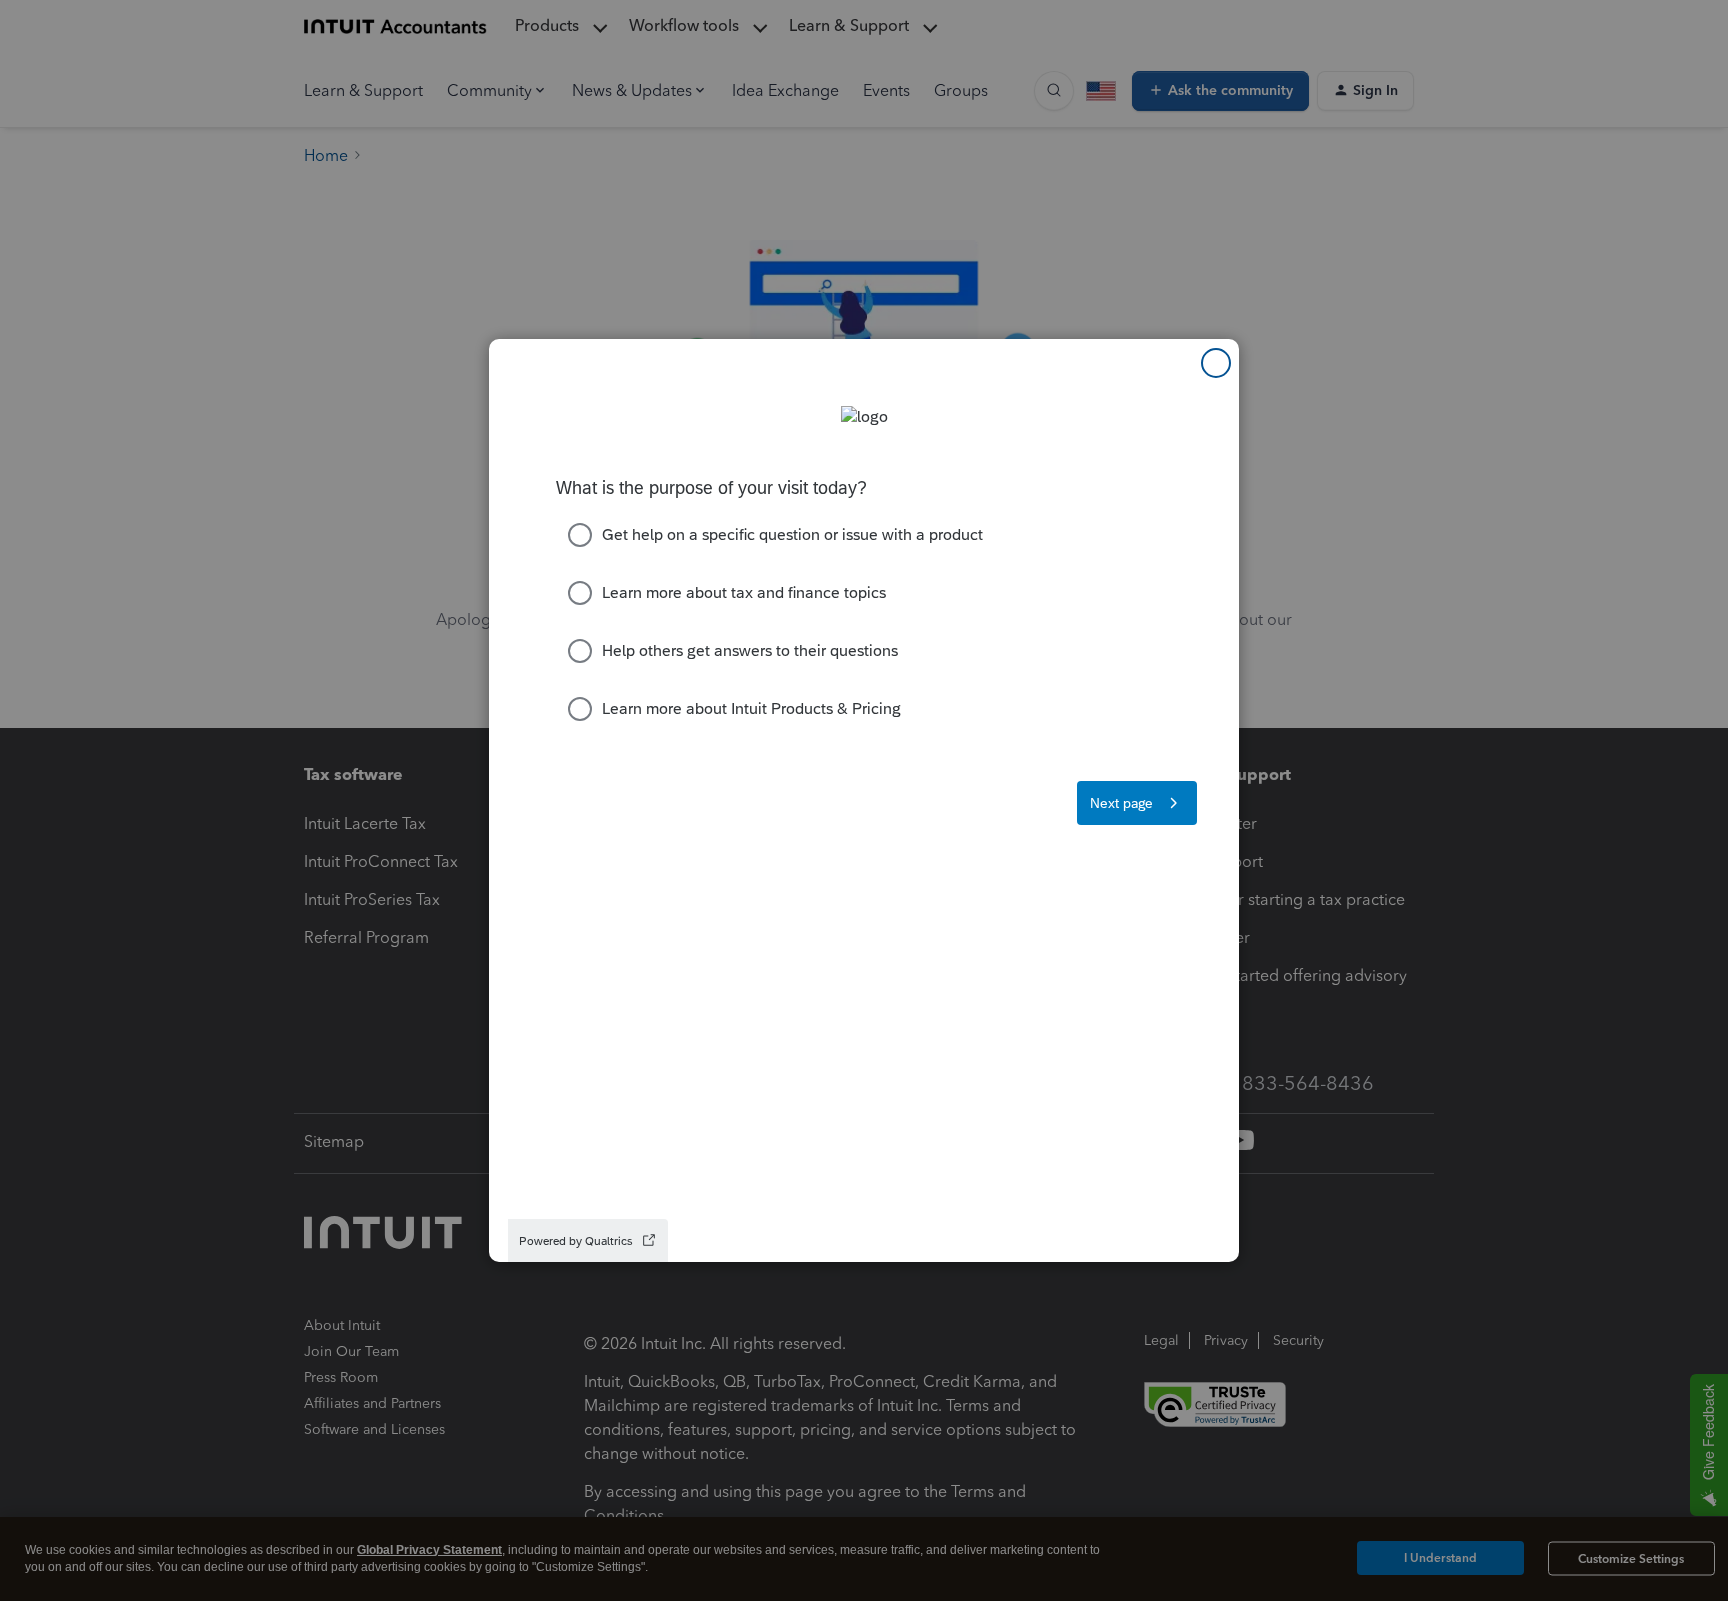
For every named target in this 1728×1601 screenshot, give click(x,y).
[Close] (1216, 363)
